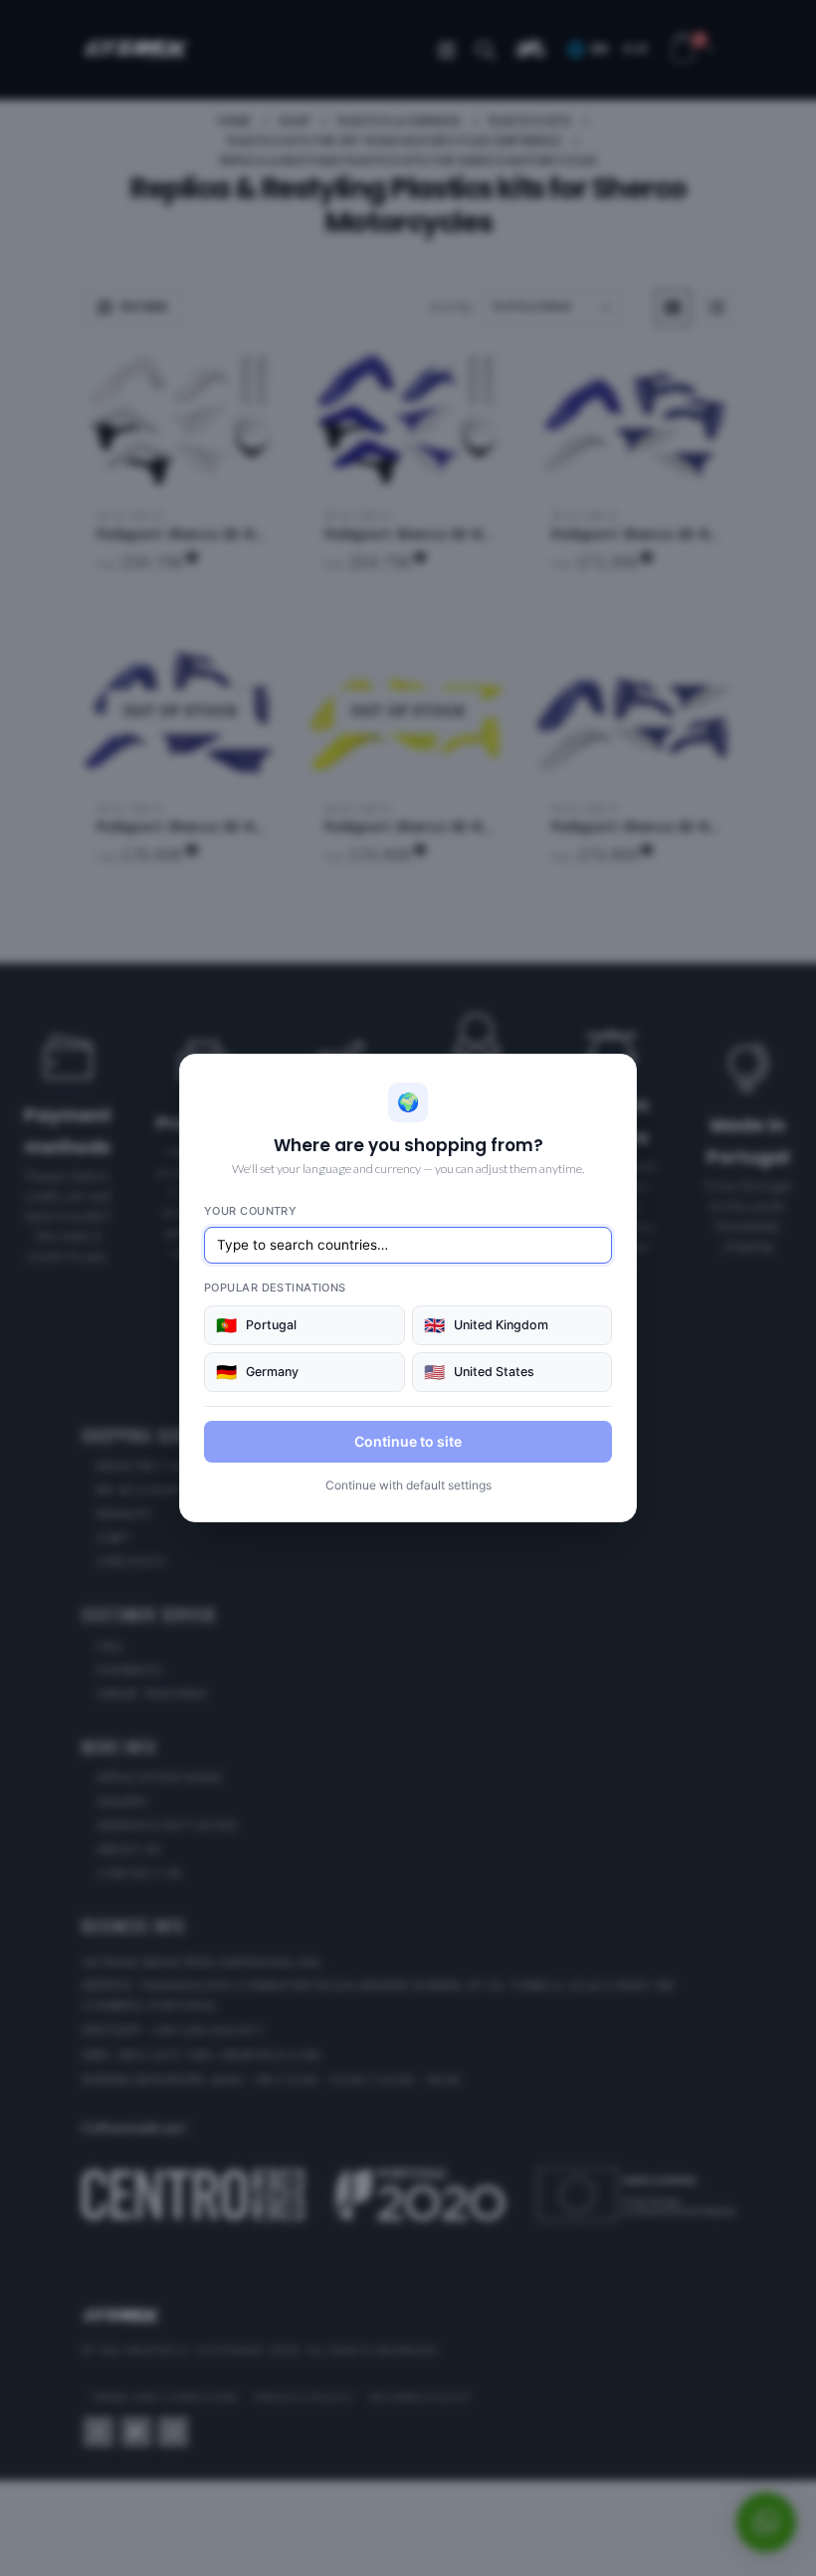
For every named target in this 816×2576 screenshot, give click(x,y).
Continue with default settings (408, 1485)
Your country (250, 1211)
